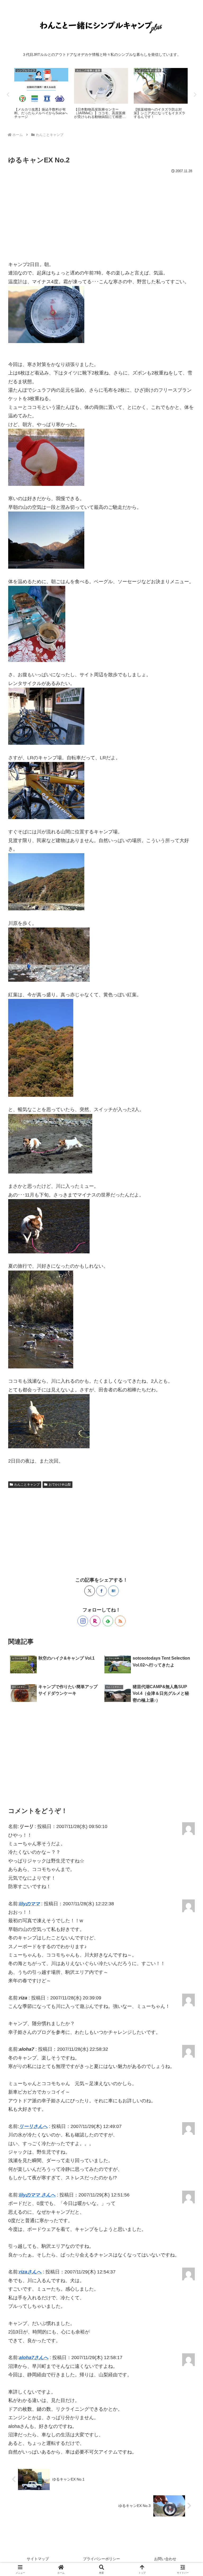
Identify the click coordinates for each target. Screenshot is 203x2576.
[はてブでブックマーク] (113, 1591)
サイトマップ (38, 2559)
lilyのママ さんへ (37, 2195)
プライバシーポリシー (101, 2559)
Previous (8, 95)
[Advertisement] (101, 215)
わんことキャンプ (27, 1485)
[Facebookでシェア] (101, 1591)
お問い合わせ (165, 2559)
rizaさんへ (30, 2272)
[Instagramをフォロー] (83, 1621)
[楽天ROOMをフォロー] (95, 1621)
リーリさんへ (33, 2126)
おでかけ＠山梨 (60, 1485)
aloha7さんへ (34, 2358)
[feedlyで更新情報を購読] (108, 1621)
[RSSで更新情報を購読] (120, 1621)
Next (195, 95)
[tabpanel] (41, 94)
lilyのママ (29, 1904)
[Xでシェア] (90, 1591)
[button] (187, 1421)
